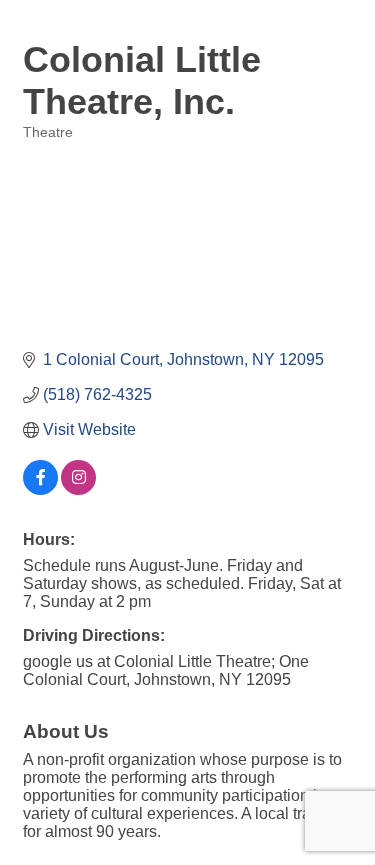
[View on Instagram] (78, 489)
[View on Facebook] (40, 489)
